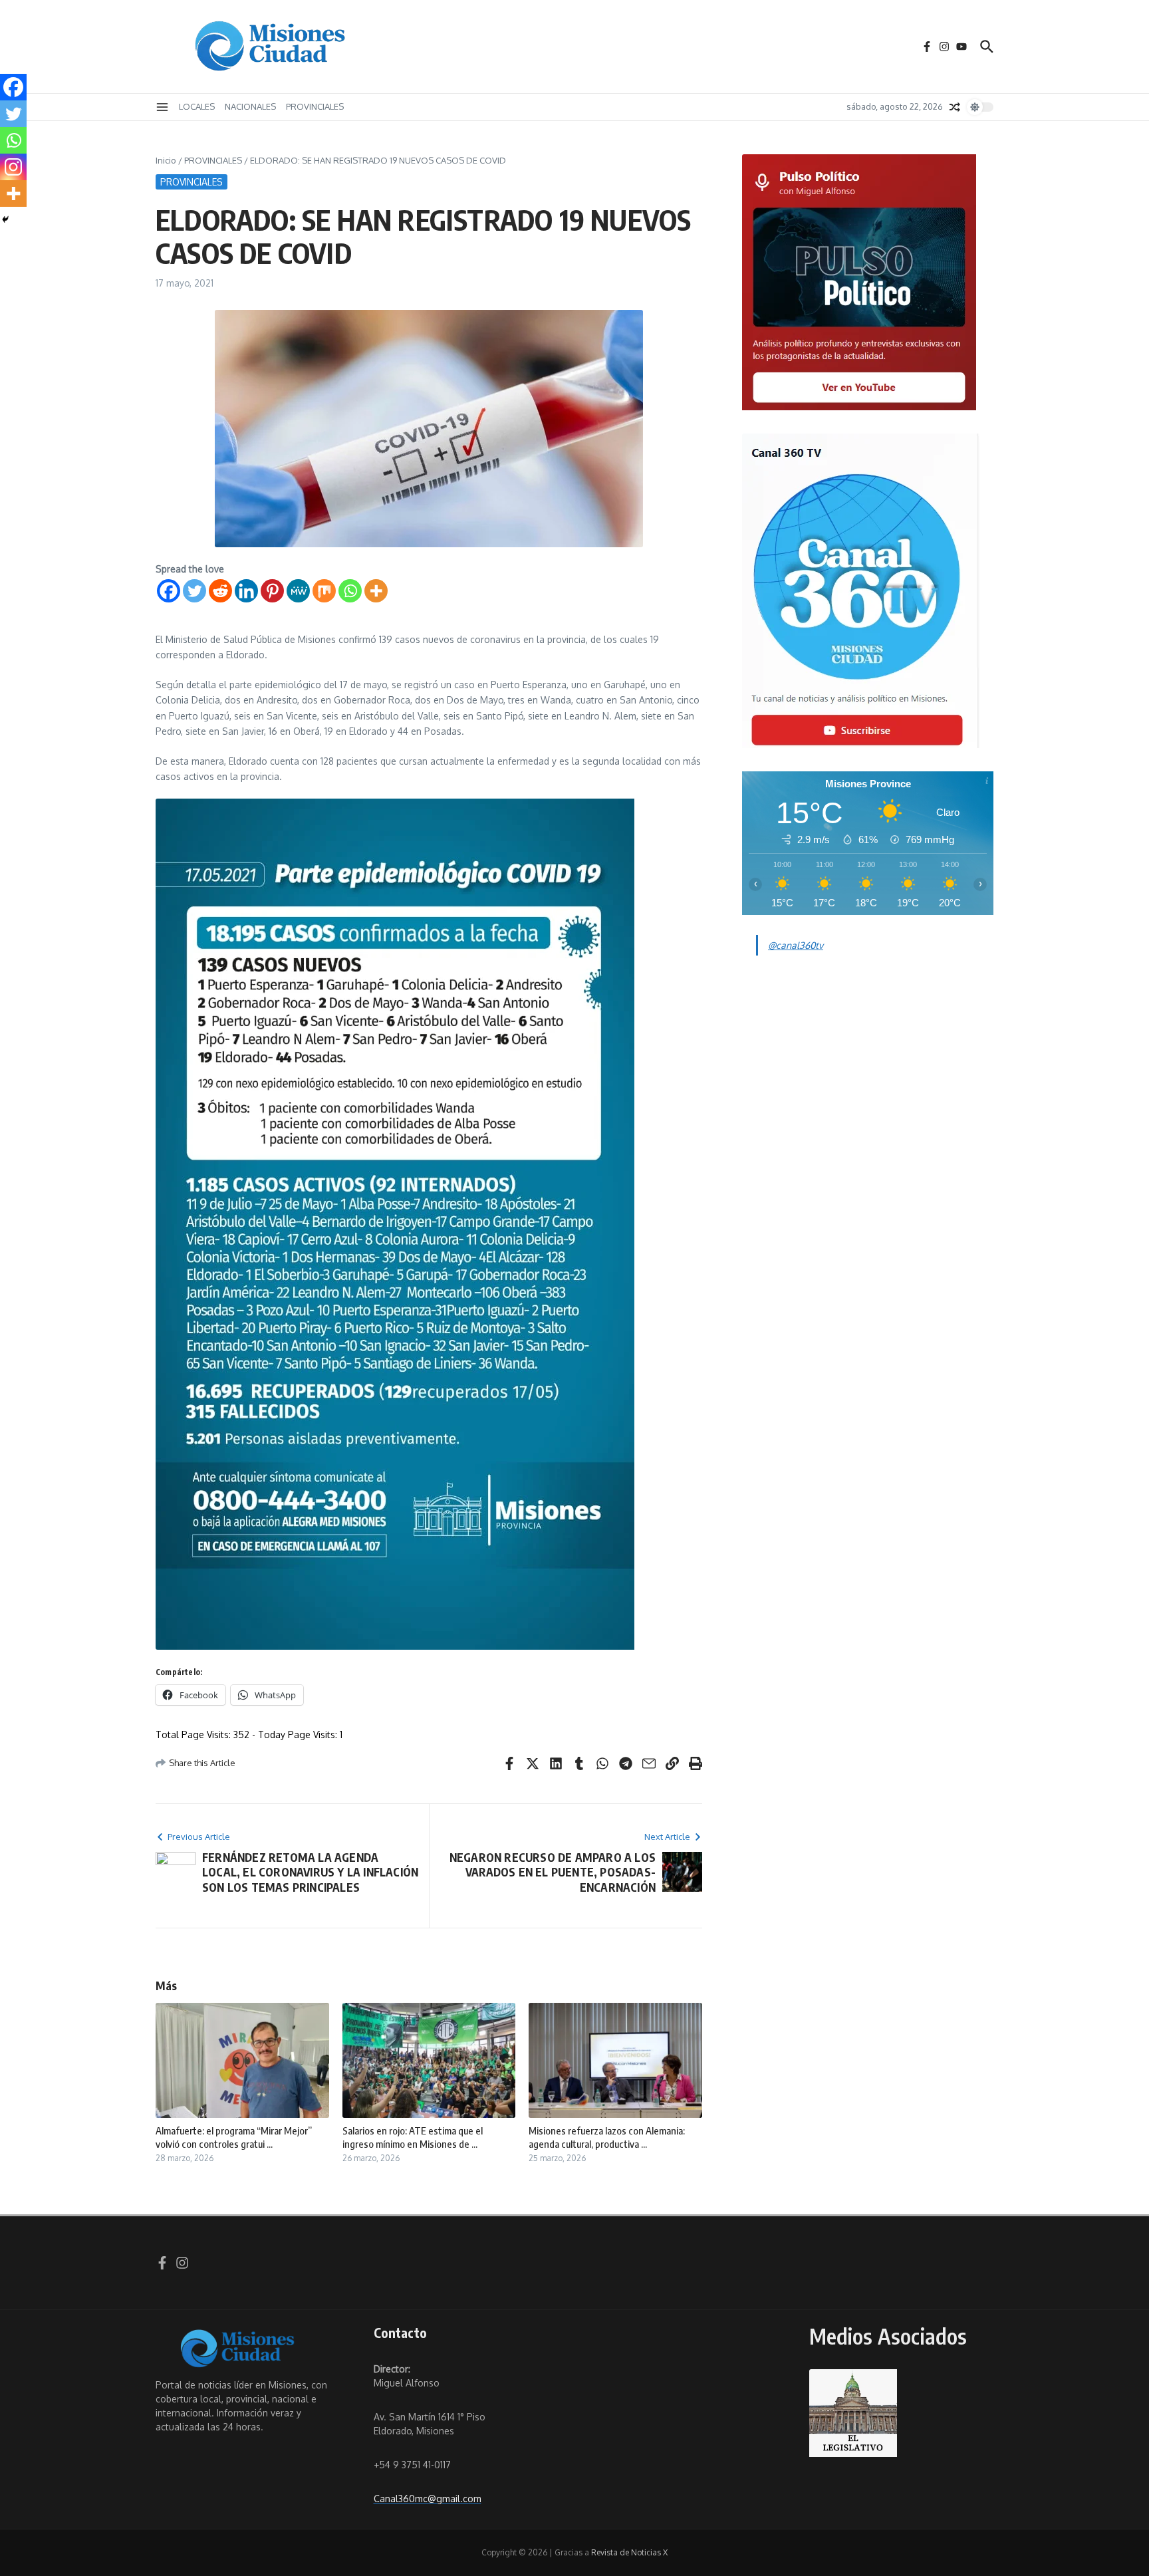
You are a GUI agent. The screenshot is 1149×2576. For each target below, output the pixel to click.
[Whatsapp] (350, 591)
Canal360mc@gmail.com (428, 2499)
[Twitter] (194, 591)
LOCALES (197, 106)
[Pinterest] (272, 591)
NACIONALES (250, 106)
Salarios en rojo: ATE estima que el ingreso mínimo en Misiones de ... (413, 2137)
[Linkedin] (246, 591)
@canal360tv (796, 945)
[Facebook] (169, 591)
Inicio (166, 160)
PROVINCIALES (315, 106)
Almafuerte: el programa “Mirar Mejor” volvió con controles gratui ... (234, 2137)
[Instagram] (13, 167)
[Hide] (5, 219)
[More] (376, 591)
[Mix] (324, 591)
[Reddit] (220, 591)
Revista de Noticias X (629, 2552)
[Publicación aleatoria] (955, 107)
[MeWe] (298, 591)
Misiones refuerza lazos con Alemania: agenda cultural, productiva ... (607, 2137)
